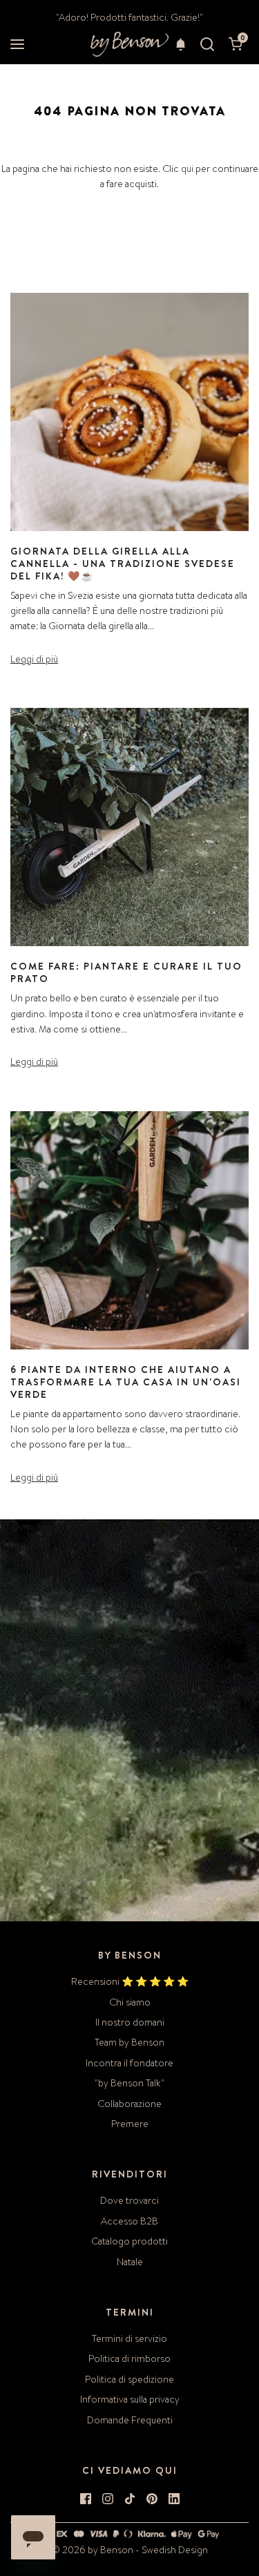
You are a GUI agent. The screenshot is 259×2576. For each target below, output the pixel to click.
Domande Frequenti (130, 2420)
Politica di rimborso (129, 2358)
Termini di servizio (129, 2338)
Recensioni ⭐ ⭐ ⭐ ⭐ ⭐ (130, 1981)
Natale (130, 2262)
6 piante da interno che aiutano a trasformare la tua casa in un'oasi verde (126, 1382)
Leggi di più (34, 659)
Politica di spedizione (129, 2379)
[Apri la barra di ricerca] (207, 45)
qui (187, 169)
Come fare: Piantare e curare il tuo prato (126, 972)
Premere (130, 2124)
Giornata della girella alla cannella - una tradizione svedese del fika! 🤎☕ (123, 564)
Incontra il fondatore (129, 2063)
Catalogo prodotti (129, 2241)
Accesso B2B (129, 2221)
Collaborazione (129, 2104)
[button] (181, 44)
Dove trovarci (129, 2200)
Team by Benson (129, 2042)
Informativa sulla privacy (130, 2399)
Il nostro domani (130, 2022)
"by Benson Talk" (129, 2083)
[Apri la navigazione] (17, 45)
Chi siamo (130, 2002)
